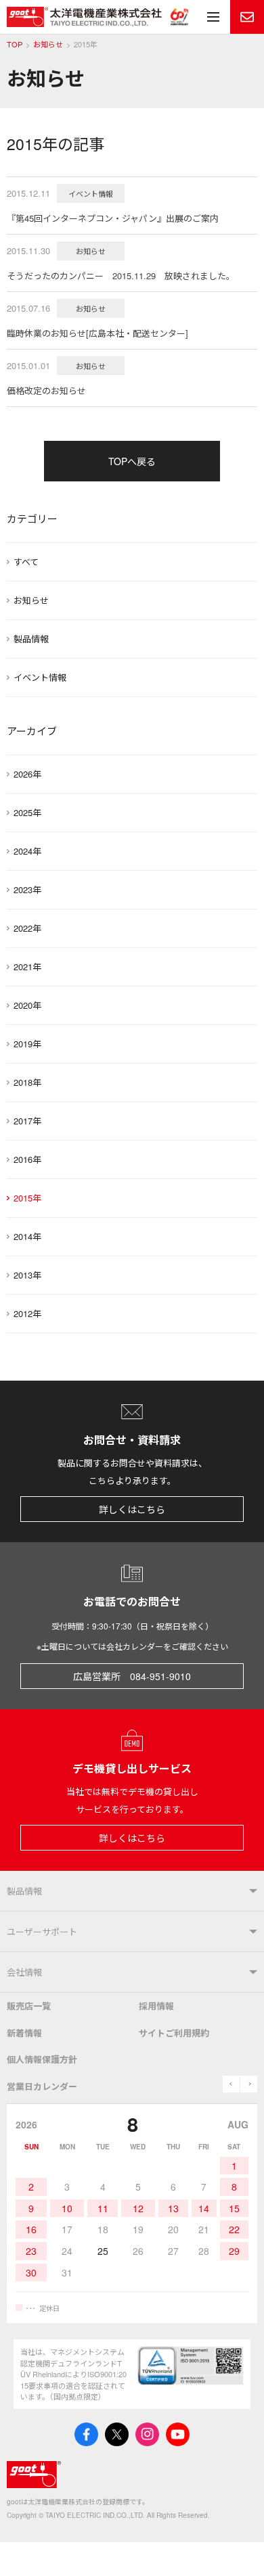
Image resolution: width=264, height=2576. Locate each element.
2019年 (27, 1044)
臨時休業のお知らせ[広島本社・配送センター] (97, 333)
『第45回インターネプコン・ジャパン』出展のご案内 (113, 218)
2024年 (27, 851)
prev (231, 2084)
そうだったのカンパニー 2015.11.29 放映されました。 (121, 276)
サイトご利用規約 (174, 2033)
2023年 (27, 889)
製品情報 (31, 639)
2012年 (27, 1313)
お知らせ (48, 44)
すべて (26, 562)
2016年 (27, 1159)
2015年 (27, 1198)
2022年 (27, 928)
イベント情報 (40, 677)
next (249, 2084)
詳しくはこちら (132, 1509)
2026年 (27, 774)
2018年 (27, 1082)
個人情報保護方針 (42, 2059)
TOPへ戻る (132, 461)
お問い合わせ (247, 17)
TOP (15, 44)
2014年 (27, 1236)
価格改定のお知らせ (46, 390)
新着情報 (24, 2033)
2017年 (27, 1121)
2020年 (27, 1005)
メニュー (213, 17)
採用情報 (156, 2006)
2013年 (27, 1275)
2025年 (27, 812)
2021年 (27, 967)
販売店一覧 (29, 2006)
